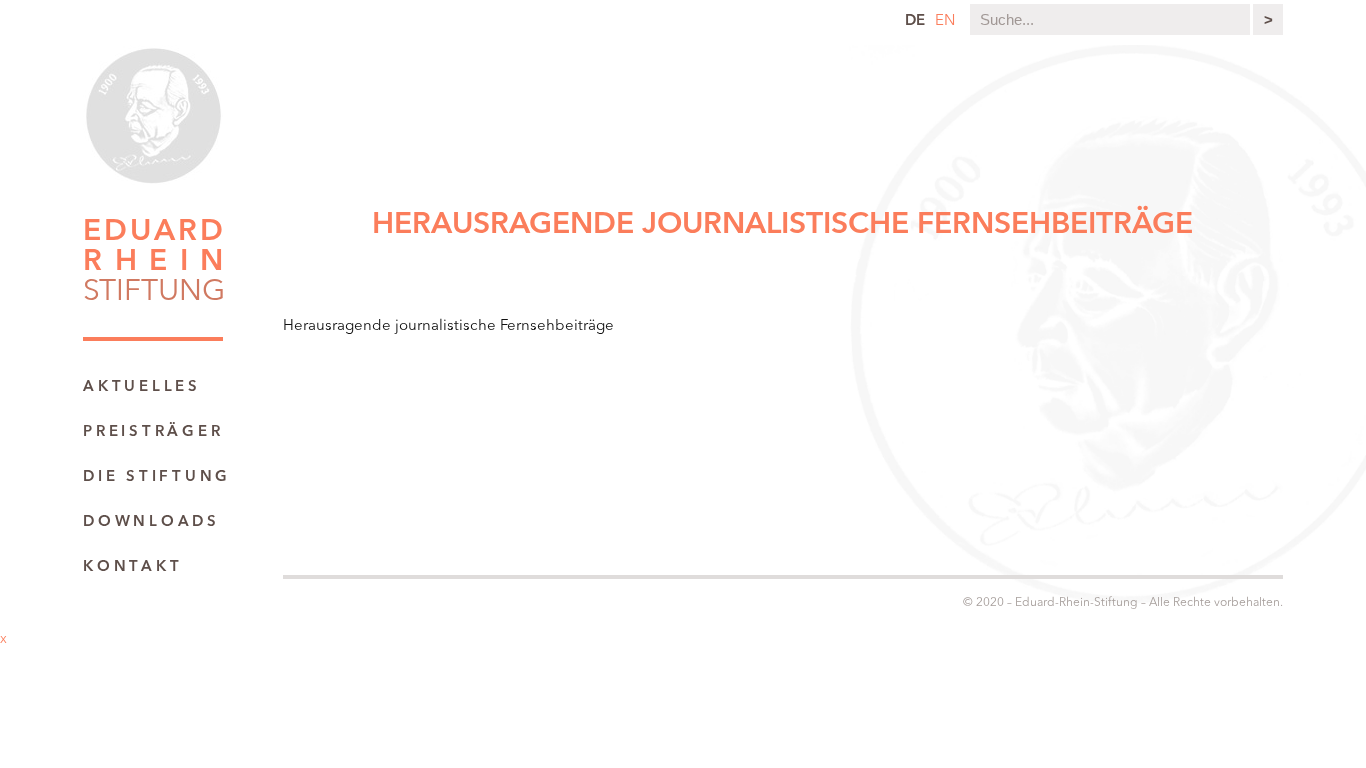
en (945, 21)
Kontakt (132, 567)
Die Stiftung (157, 477)
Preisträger (153, 432)
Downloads (151, 522)
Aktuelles (142, 387)
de (915, 21)
